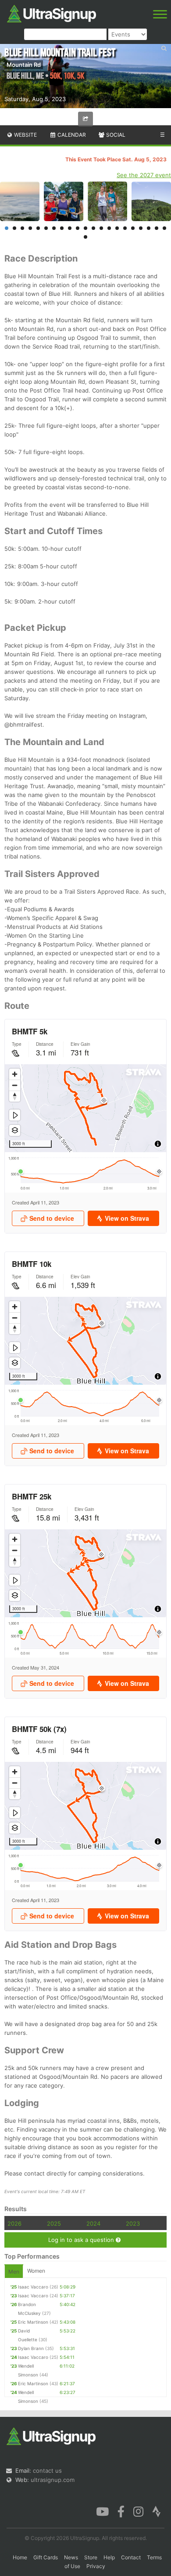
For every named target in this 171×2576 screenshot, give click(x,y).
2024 (93, 2223)
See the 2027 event (144, 175)
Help (109, 2557)
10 (78, 228)
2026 (14, 2223)
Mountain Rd (24, 65)
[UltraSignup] (52, 13)
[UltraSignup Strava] (157, 2511)
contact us (47, 2470)
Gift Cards (46, 2557)
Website (25, 135)
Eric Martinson (33, 2322)
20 (157, 228)
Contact (131, 2557)
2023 (133, 2223)
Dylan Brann (31, 2348)
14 (109, 228)
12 (93, 228)
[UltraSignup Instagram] (138, 2511)
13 (101, 228)
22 (85, 237)
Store (91, 2557)
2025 (54, 2223)
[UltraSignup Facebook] (121, 2511)
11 (85, 228)
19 (149, 228)
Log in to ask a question (82, 2240)
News (71, 2557)
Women (36, 2271)
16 (125, 228)
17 (133, 228)
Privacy (96, 2566)
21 (164, 228)
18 (141, 228)
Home (20, 2557)
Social (115, 135)
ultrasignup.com (53, 2480)
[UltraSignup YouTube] (102, 2511)
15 (117, 228)
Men (14, 2272)
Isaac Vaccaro (33, 2287)
